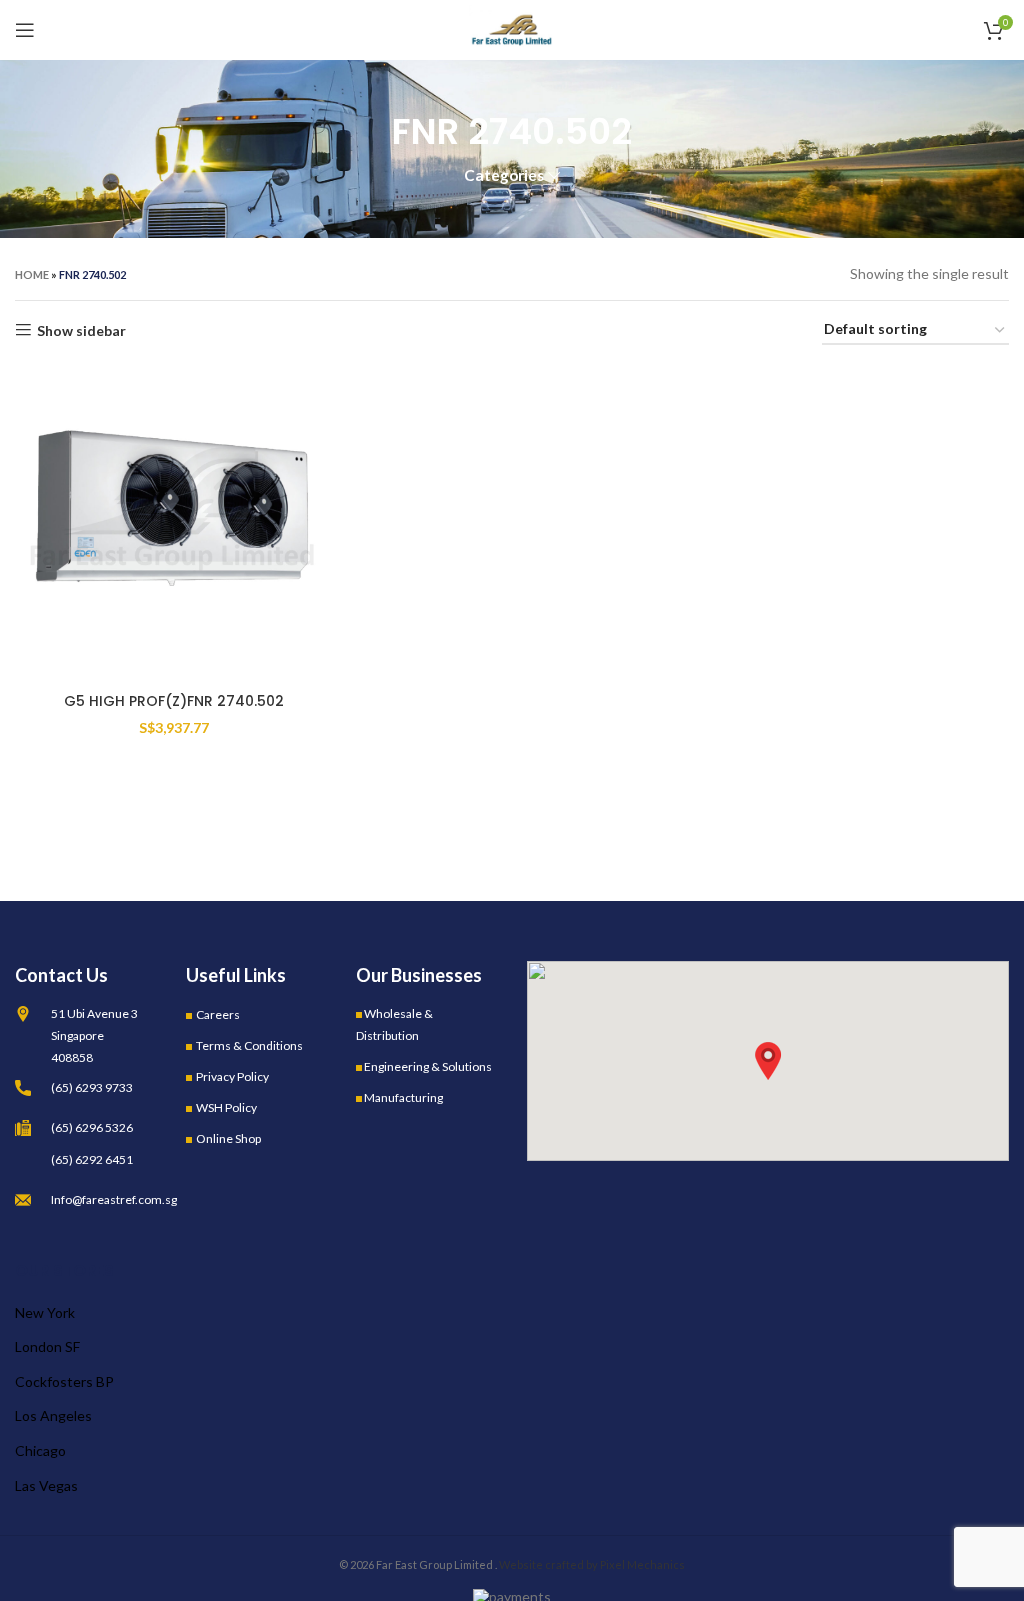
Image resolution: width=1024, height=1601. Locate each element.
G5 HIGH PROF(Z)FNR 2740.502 (174, 701)
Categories (504, 175)
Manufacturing (403, 1097)
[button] (768, 1061)
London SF (47, 1346)
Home (32, 274)
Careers (218, 1014)
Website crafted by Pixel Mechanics (592, 1564)
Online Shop (228, 1138)
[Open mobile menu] (25, 30)
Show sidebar (81, 330)
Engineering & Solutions (428, 1066)
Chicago (40, 1450)
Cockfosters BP (64, 1381)
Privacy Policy (232, 1076)
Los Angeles (53, 1415)
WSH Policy (226, 1107)
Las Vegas (46, 1485)
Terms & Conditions (249, 1045)
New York (45, 1312)
